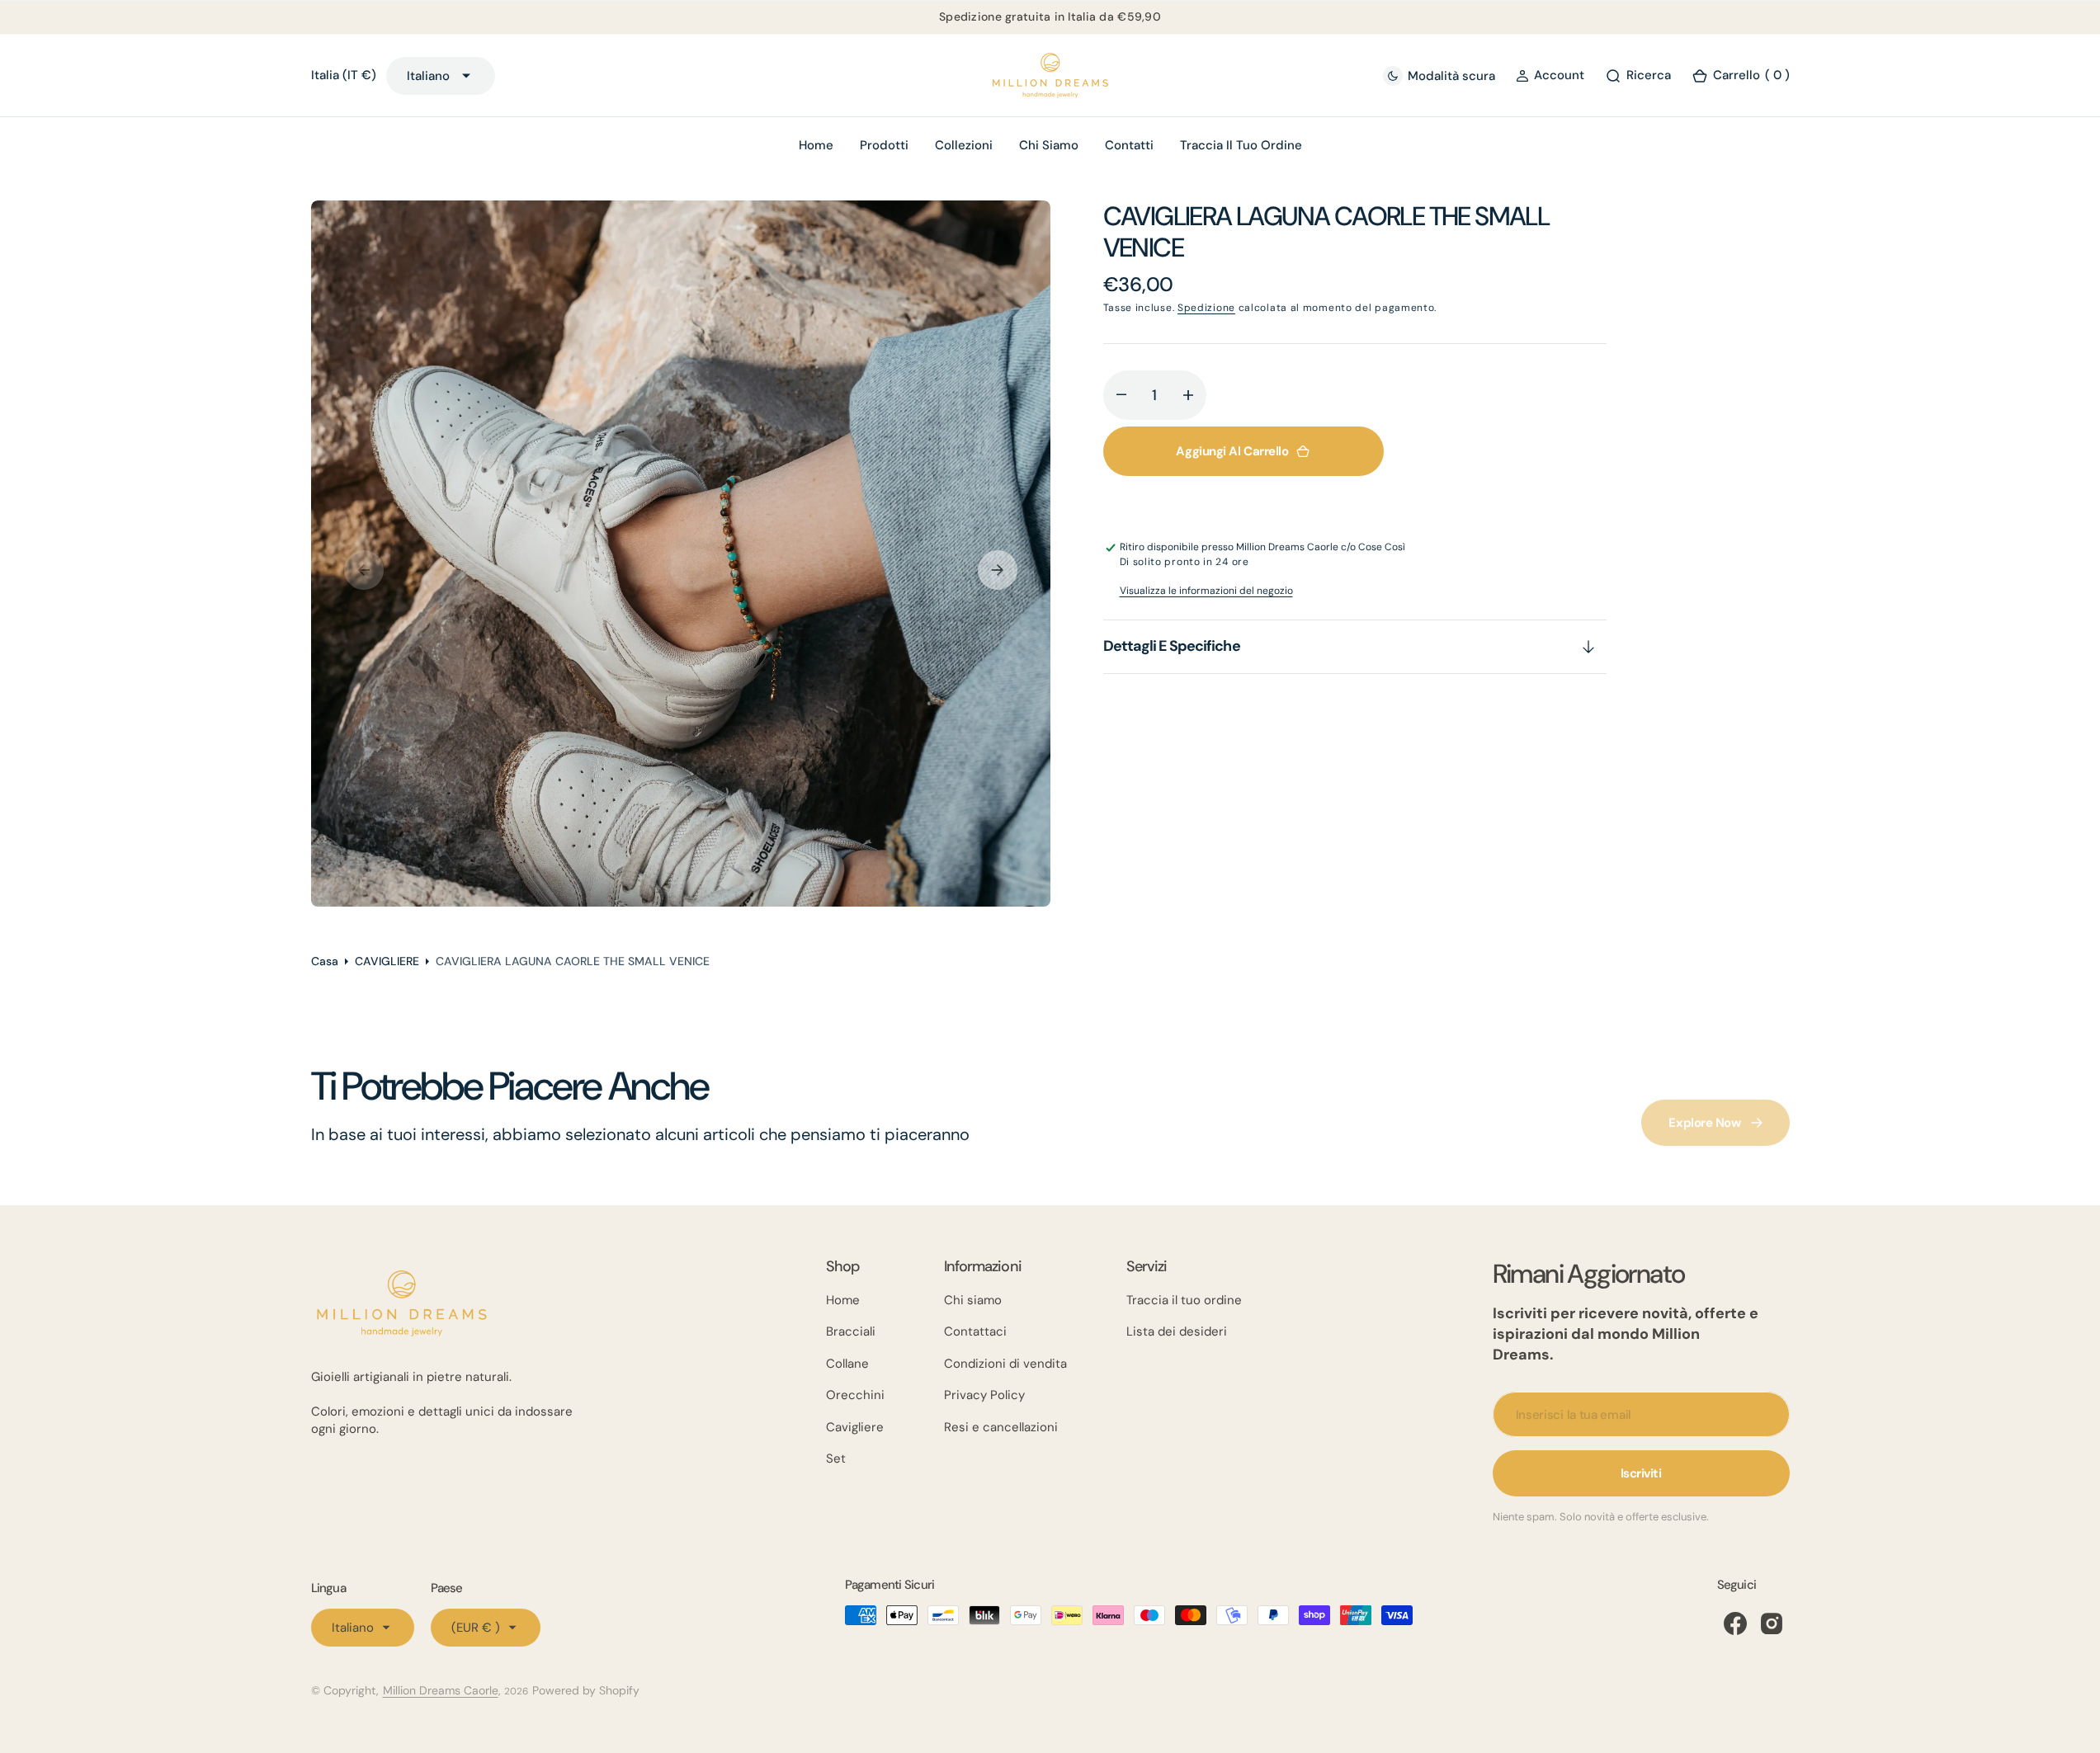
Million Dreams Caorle (441, 1690)
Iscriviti (1641, 1473)
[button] (1550, 75)
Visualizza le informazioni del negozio (1206, 591)
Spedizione (1206, 308)
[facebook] (1735, 1623)
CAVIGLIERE (387, 961)
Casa (325, 961)
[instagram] (1772, 1623)
